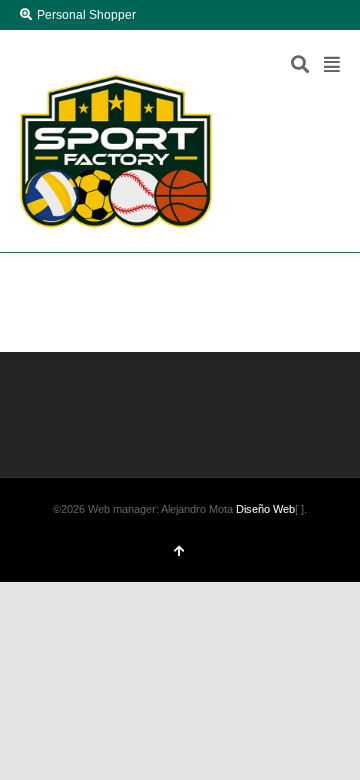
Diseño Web (265, 509)
